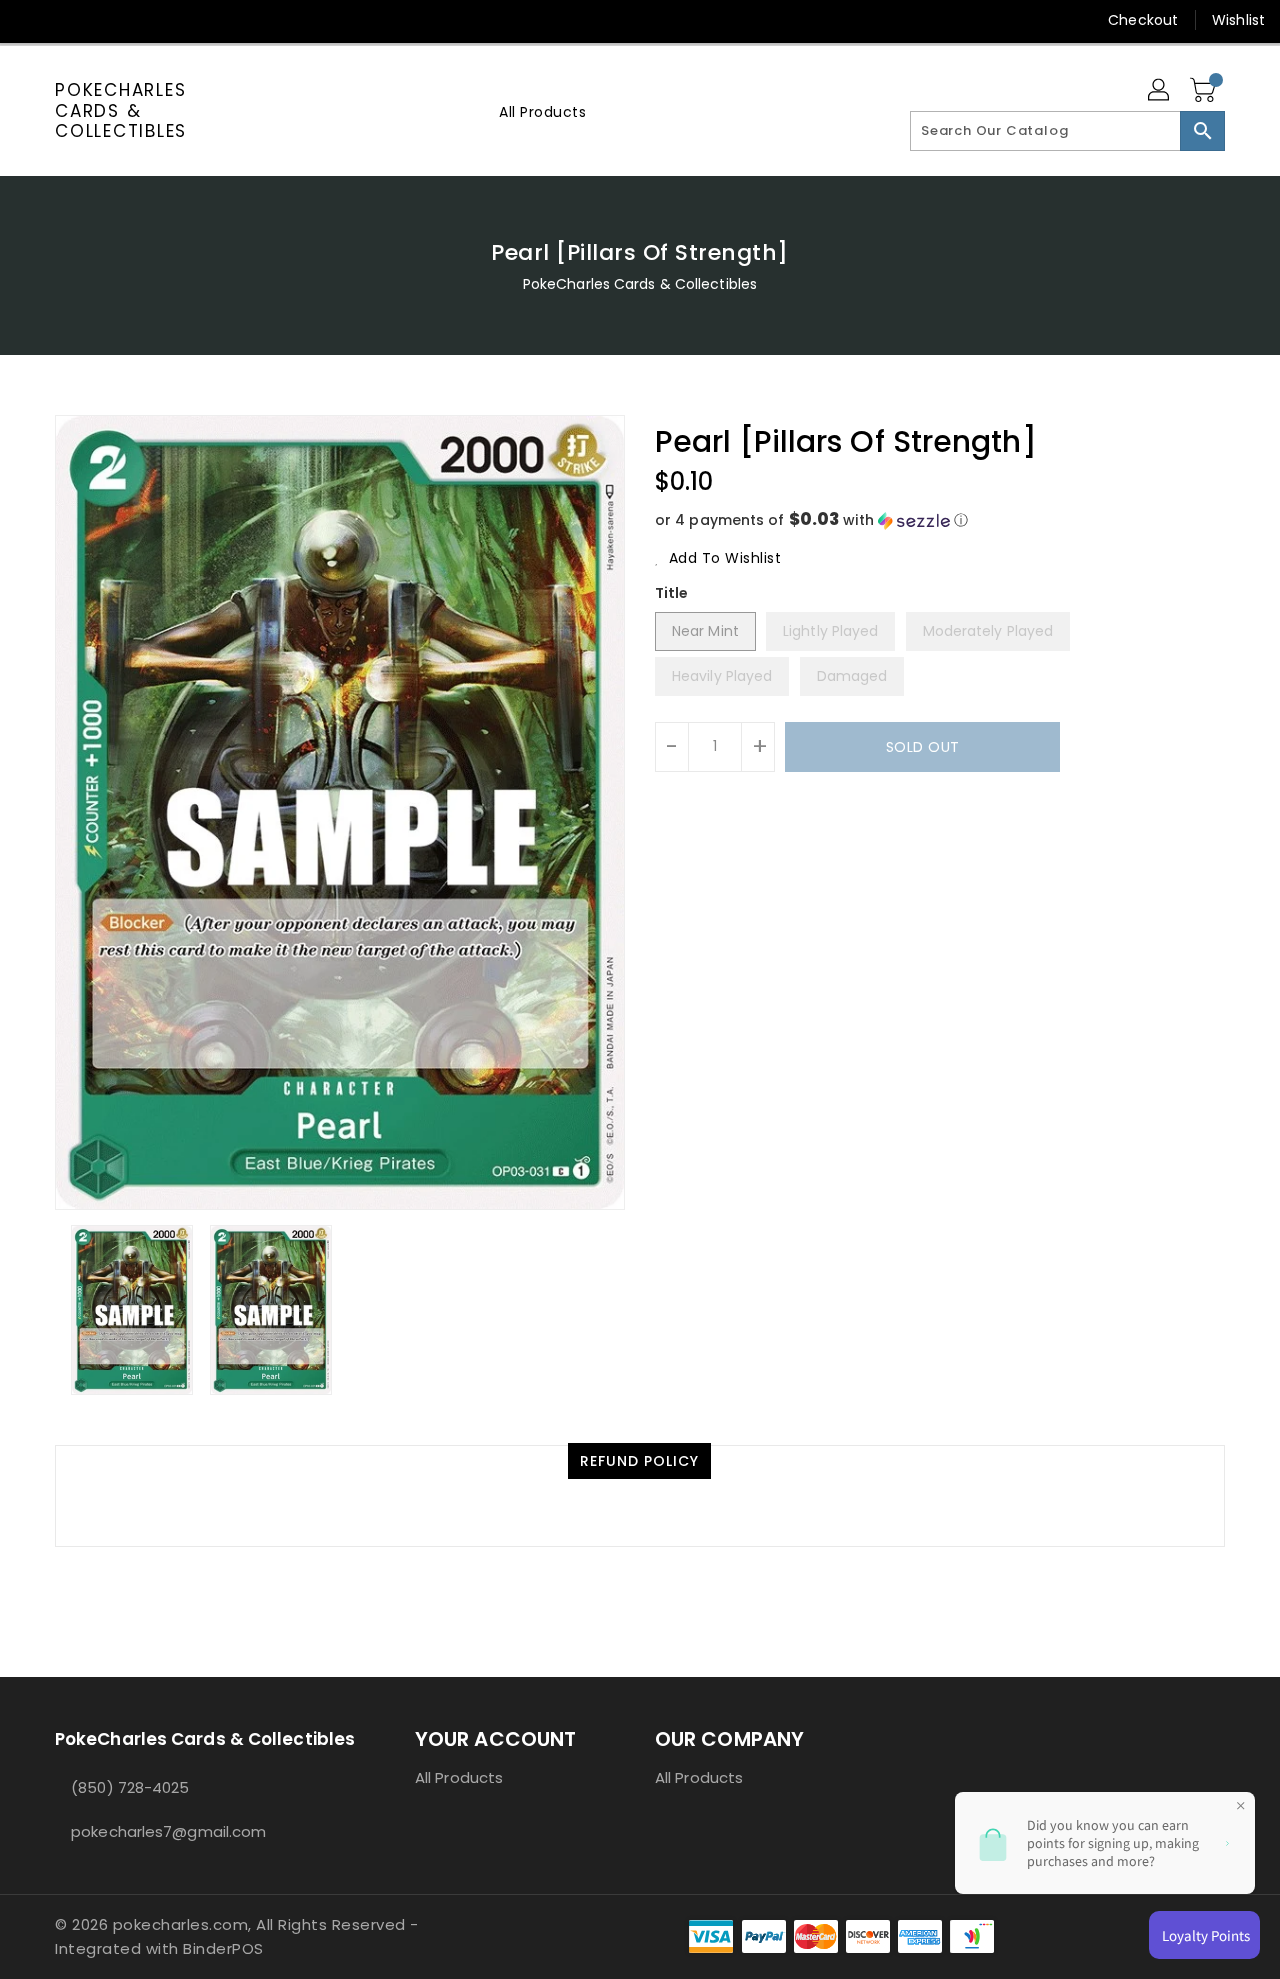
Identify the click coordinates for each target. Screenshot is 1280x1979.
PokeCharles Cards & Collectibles (121, 110)
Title (672, 593)
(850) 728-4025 (130, 1787)
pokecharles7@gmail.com (168, 1831)
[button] (940, 520)
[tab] (639, 1461)
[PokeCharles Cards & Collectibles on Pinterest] (108, 20)
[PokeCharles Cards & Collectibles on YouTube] (223, 20)
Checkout (1143, 20)
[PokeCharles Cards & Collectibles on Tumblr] (184, 20)
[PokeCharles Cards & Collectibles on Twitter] (70, 20)
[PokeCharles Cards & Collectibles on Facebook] (32, 20)
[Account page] (1160, 91)
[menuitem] (542, 111)
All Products (459, 1777)
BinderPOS (223, 1948)
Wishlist (1238, 20)
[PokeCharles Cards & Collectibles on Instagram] (146, 20)
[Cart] (1205, 91)
